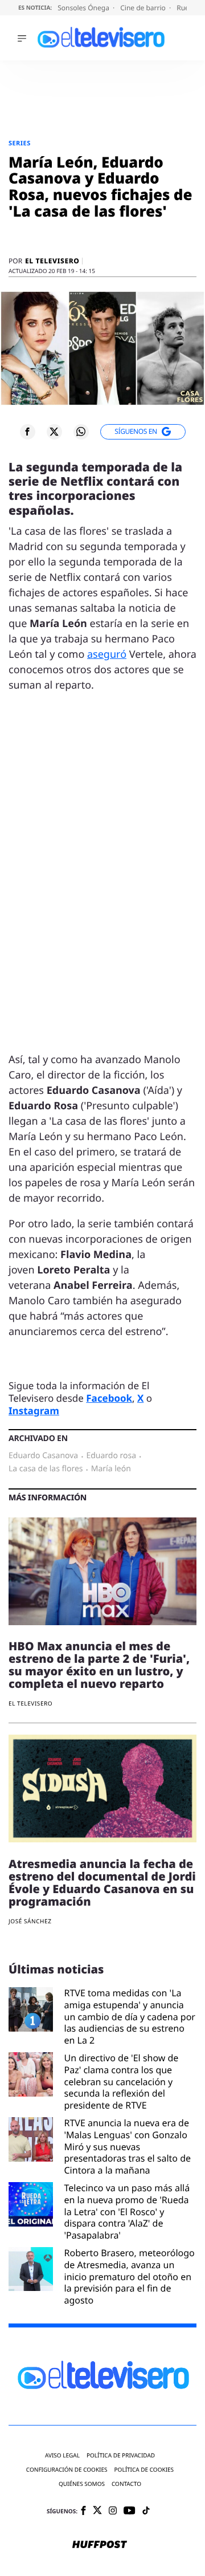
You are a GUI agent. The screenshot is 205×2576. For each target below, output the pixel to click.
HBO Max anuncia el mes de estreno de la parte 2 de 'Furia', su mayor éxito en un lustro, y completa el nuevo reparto (99, 1665)
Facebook (109, 1398)
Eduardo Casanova (43, 1456)
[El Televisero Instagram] (113, 2511)
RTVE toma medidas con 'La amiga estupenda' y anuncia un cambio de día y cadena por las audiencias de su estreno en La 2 (130, 2017)
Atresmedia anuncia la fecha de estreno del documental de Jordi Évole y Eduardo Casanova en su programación (102, 1883)
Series (20, 143)
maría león (111, 1469)
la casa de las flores (46, 1469)
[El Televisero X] (97, 2511)
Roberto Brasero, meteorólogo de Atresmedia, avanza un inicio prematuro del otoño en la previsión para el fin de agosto (130, 2277)
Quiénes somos (82, 2484)
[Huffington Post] (100, 2545)
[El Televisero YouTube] (130, 2511)
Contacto (126, 2484)
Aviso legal (62, 2455)
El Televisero (52, 261)
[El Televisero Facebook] (83, 2511)
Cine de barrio (144, 8)
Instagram (34, 1411)
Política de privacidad (121, 2455)
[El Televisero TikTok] (146, 2511)
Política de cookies (144, 2470)
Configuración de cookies (67, 2470)
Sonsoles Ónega (84, 8)
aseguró (107, 654)
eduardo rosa (111, 1456)
